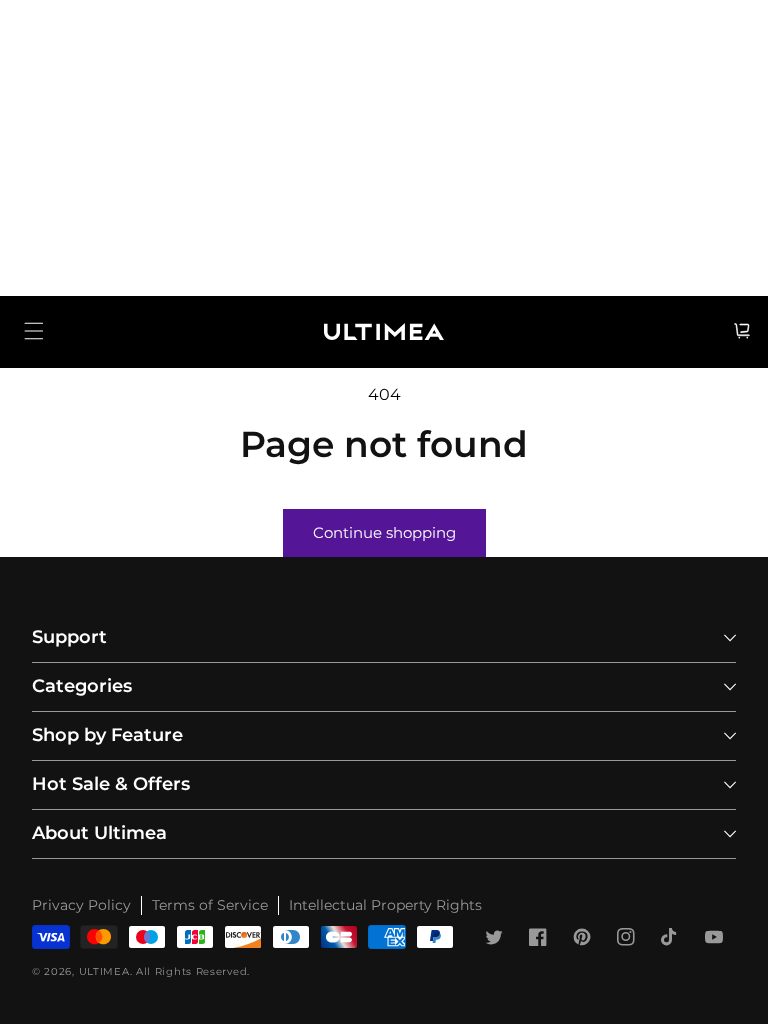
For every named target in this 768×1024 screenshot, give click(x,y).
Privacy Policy (81, 905)
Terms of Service (210, 905)
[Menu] (34, 331)
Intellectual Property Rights (385, 905)
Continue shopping (384, 532)
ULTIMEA (104, 971)
